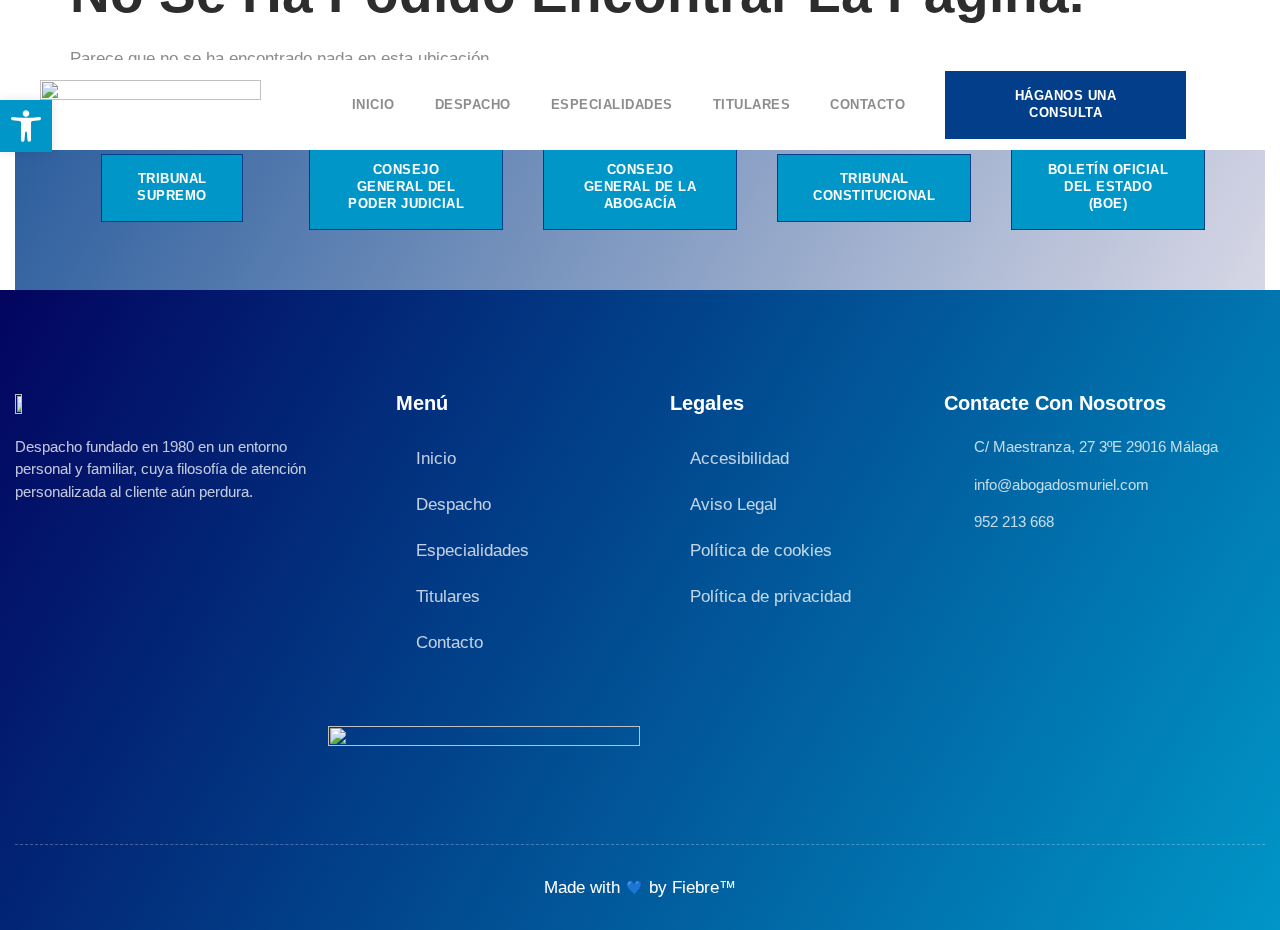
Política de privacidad (770, 596)
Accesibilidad (739, 458)
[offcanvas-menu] (1226, 105)
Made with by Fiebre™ (640, 887)
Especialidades (612, 104)
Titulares (752, 104)
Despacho (473, 104)
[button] (26, 126)
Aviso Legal (733, 504)
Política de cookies (761, 550)
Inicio (373, 104)
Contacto (867, 104)
